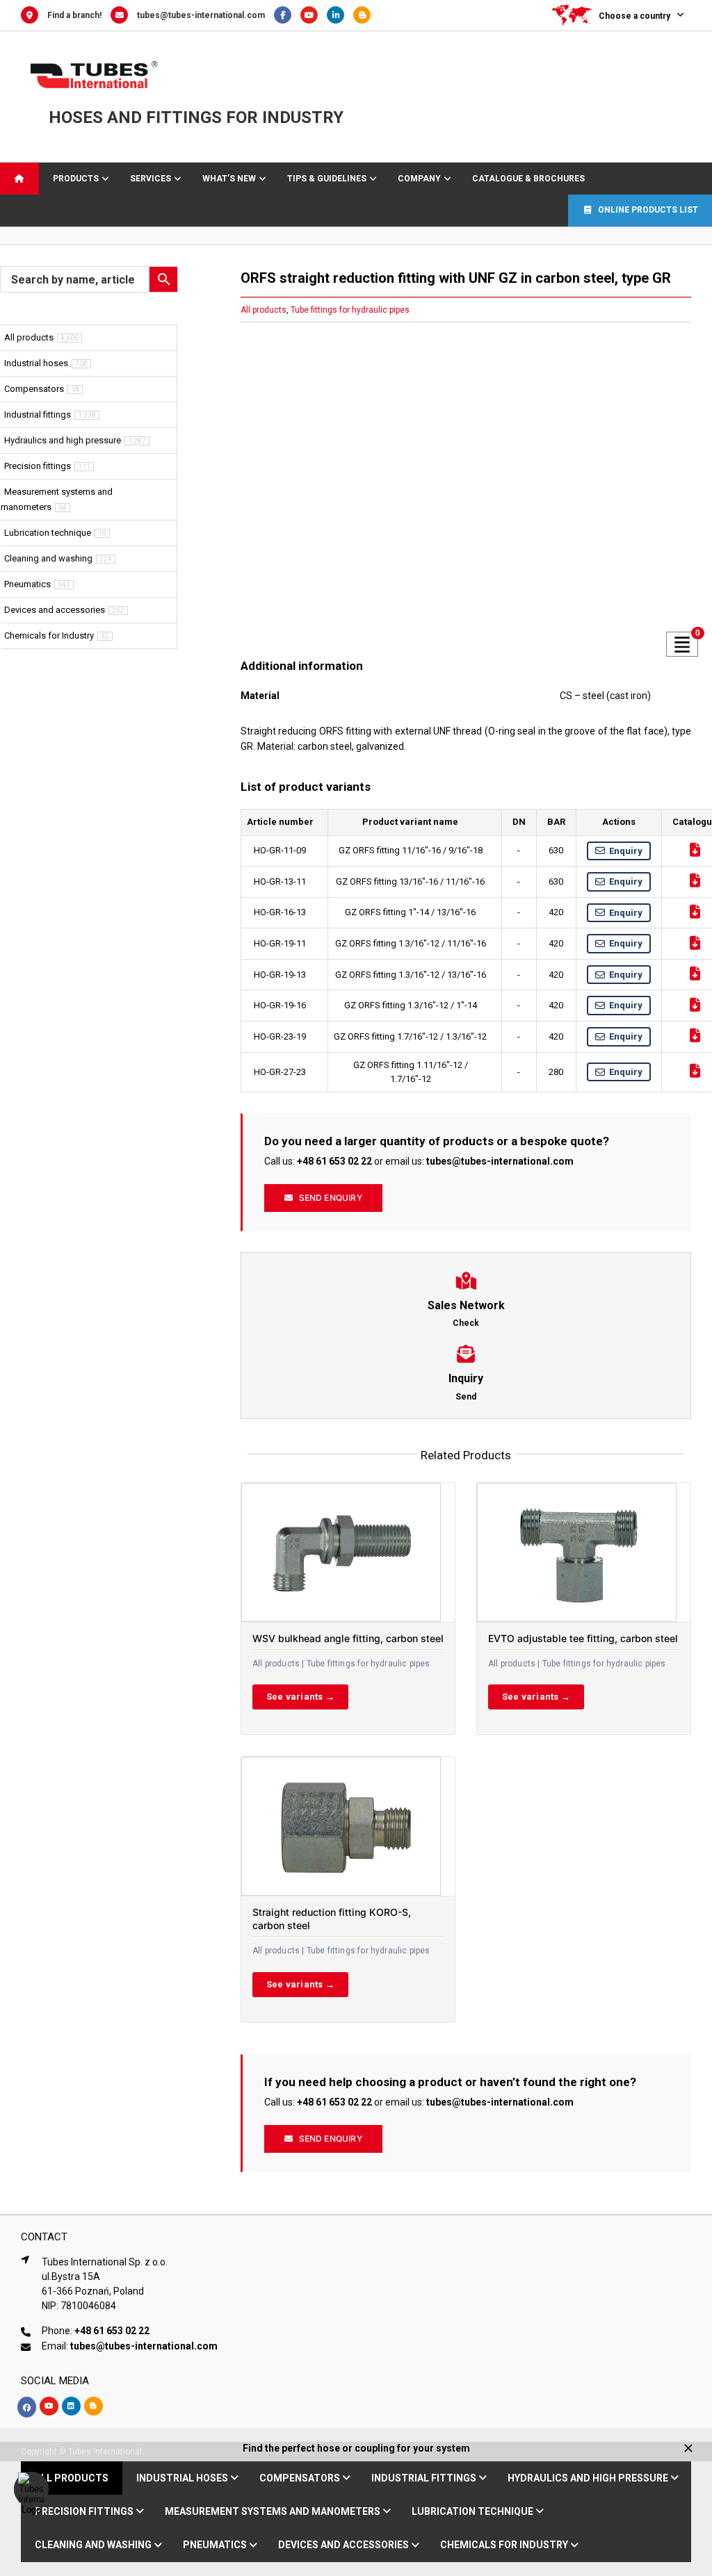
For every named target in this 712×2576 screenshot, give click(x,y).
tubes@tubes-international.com (201, 15)
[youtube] (49, 2406)
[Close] (688, 2448)
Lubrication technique (48, 533)
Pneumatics (27, 584)
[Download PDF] (695, 850)
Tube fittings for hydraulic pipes (350, 310)
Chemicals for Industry (49, 635)
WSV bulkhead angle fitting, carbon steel (348, 1638)
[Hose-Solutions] (365, 15)
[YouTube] (314, 15)
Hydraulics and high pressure (63, 440)
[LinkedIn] (340, 15)
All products (264, 310)
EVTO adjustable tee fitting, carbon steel (583, 1638)
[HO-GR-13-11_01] (466, 487)
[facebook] (27, 2407)
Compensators (34, 389)
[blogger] (94, 2406)
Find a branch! (74, 15)
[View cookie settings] (31, 2489)
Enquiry (626, 851)
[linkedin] (71, 2406)
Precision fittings (38, 466)
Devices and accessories (55, 610)
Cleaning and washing (48, 558)
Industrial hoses (36, 363)
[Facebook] (287, 15)
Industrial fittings (38, 415)
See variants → (300, 1697)
